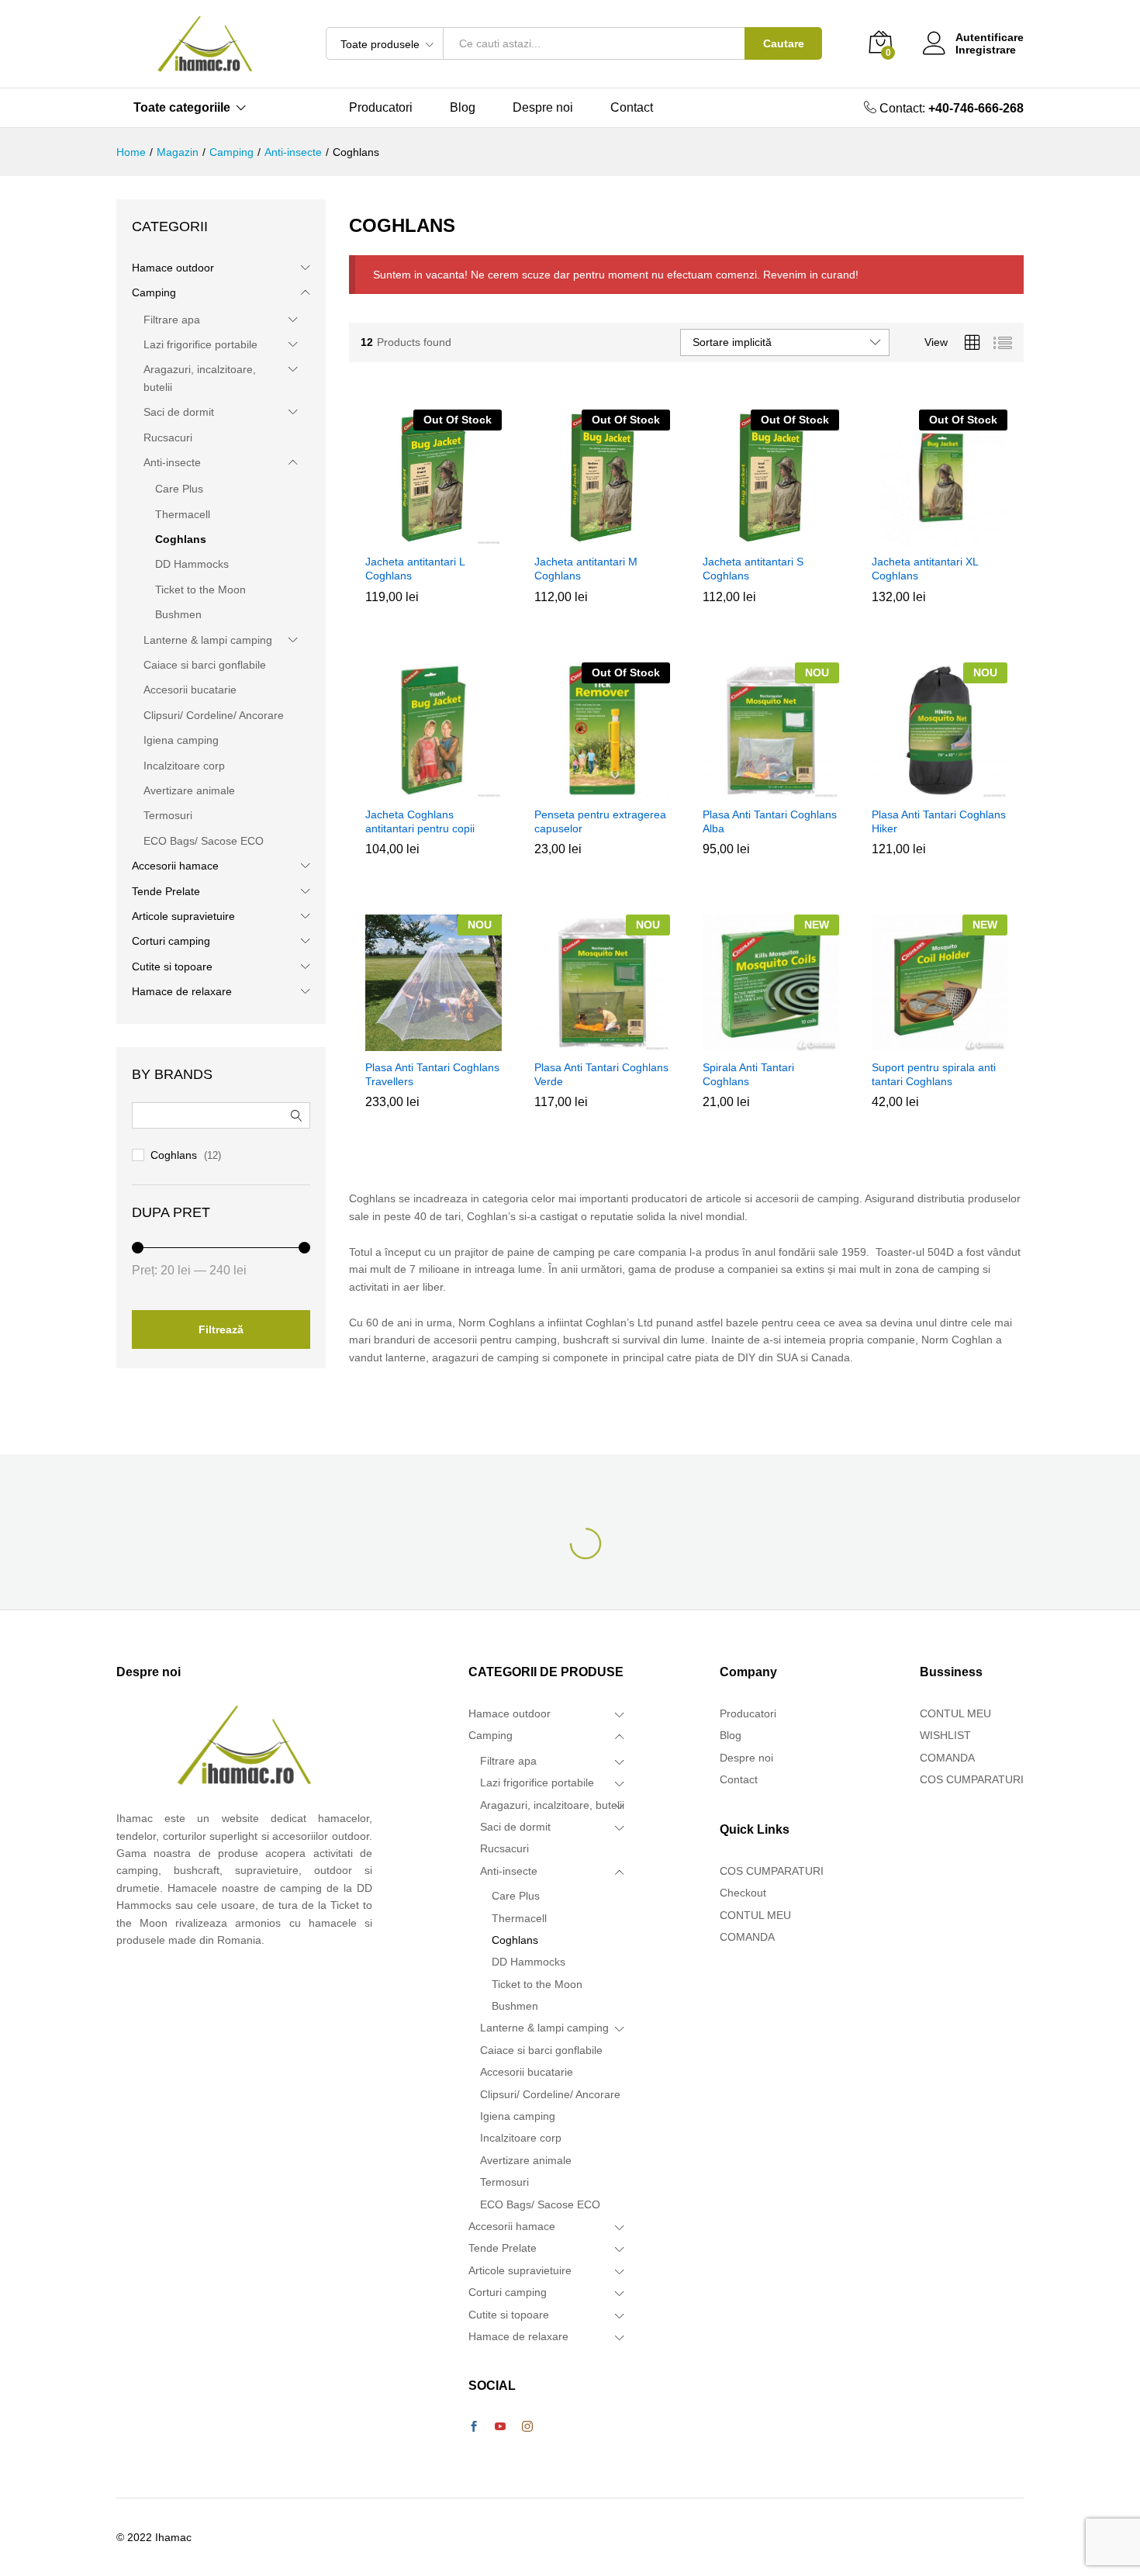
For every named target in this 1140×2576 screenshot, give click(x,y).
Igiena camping (181, 740)
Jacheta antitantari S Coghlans (753, 569)
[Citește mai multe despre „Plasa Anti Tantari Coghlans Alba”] (769, 789)
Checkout (743, 1893)
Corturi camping (171, 941)
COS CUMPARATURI (772, 1871)
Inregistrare (986, 50)
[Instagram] (527, 2427)
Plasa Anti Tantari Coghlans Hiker (939, 821)
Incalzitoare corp (184, 766)
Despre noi (543, 108)
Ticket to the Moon (200, 590)
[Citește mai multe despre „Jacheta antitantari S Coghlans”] (769, 536)
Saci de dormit (179, 412)
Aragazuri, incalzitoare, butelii (552, 1805)
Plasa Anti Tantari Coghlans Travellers (432, 1074)
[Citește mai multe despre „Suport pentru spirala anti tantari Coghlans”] (937, 1042)
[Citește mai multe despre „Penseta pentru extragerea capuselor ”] (599, 789)
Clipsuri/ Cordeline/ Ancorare (214, 715)
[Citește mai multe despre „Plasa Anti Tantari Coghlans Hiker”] (937, 789)
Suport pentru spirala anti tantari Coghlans (934, 1074)
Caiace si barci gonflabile (205, 665)
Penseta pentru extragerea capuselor (600, 821)
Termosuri (168, 815)
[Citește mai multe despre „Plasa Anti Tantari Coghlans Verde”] (599, 1042)
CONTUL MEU (755, 1915)
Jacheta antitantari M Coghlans (586, 569)
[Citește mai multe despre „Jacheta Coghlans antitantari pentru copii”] (431, 789)
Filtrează (221, 1329)
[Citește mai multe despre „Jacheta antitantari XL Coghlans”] (937, 536)
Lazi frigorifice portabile (200, 344)
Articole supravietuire (183, 916)
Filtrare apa (172, 320)
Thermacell (183, 514)
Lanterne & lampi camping (208, 640)
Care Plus (179, 489)
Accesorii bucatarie (190, 690)
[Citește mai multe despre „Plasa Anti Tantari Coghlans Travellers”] (431, 1042)
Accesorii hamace (175, 866)
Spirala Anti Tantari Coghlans (748, 1074)
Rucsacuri (168, 437)
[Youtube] (500, 2427)
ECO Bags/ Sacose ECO (204, 841)
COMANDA (747, 1937)
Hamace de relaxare (182, 991)
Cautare (784, 43)
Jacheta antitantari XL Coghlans (925, 569)
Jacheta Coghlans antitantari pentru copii (420, 821)
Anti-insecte (172, 462)
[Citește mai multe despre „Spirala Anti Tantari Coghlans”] (769, 1042)
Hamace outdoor (173, 268)
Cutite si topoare (172, 966)
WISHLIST (945, 1735)
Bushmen (178, 614)
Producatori (381, 108)
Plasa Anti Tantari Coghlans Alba (770, 821)
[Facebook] (474, 2427)
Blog (463, 108)
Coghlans (181, 539)
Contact (632, 108)
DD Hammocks (192, 564)
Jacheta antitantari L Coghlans (415, 569)
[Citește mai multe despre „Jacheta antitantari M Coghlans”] (599, 536)
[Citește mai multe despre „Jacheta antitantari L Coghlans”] (431, 536)
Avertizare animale (189, 790)
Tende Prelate (166, 891)
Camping (154, 292)
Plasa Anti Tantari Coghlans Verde (601, 1074)
